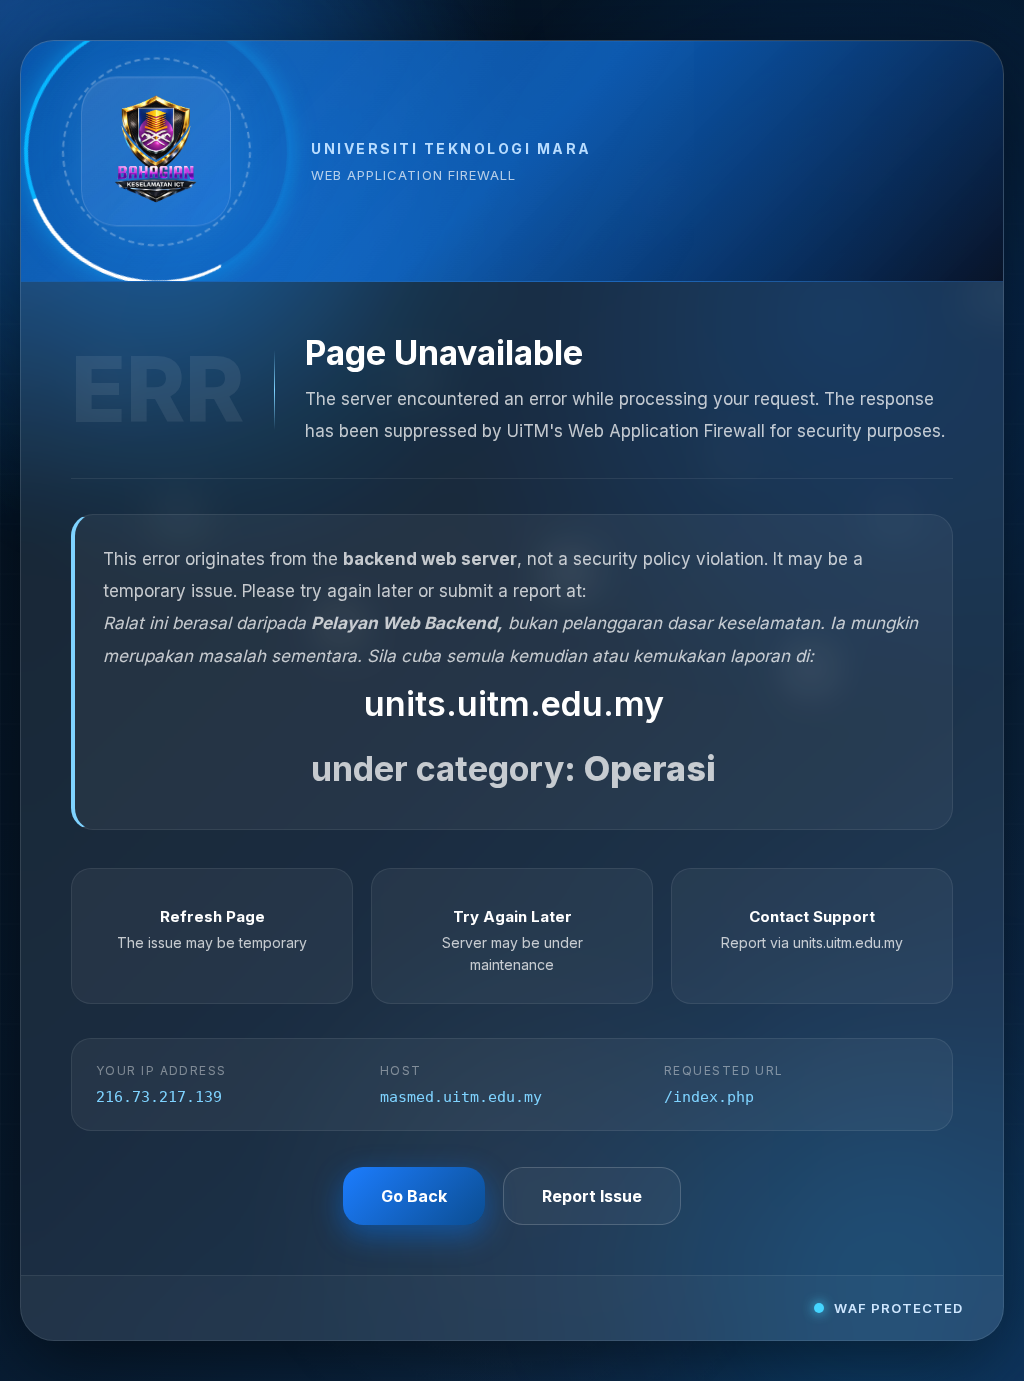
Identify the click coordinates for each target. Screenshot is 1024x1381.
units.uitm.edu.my (514, 703)
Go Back (414, 1196)
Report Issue (592, 1196)
